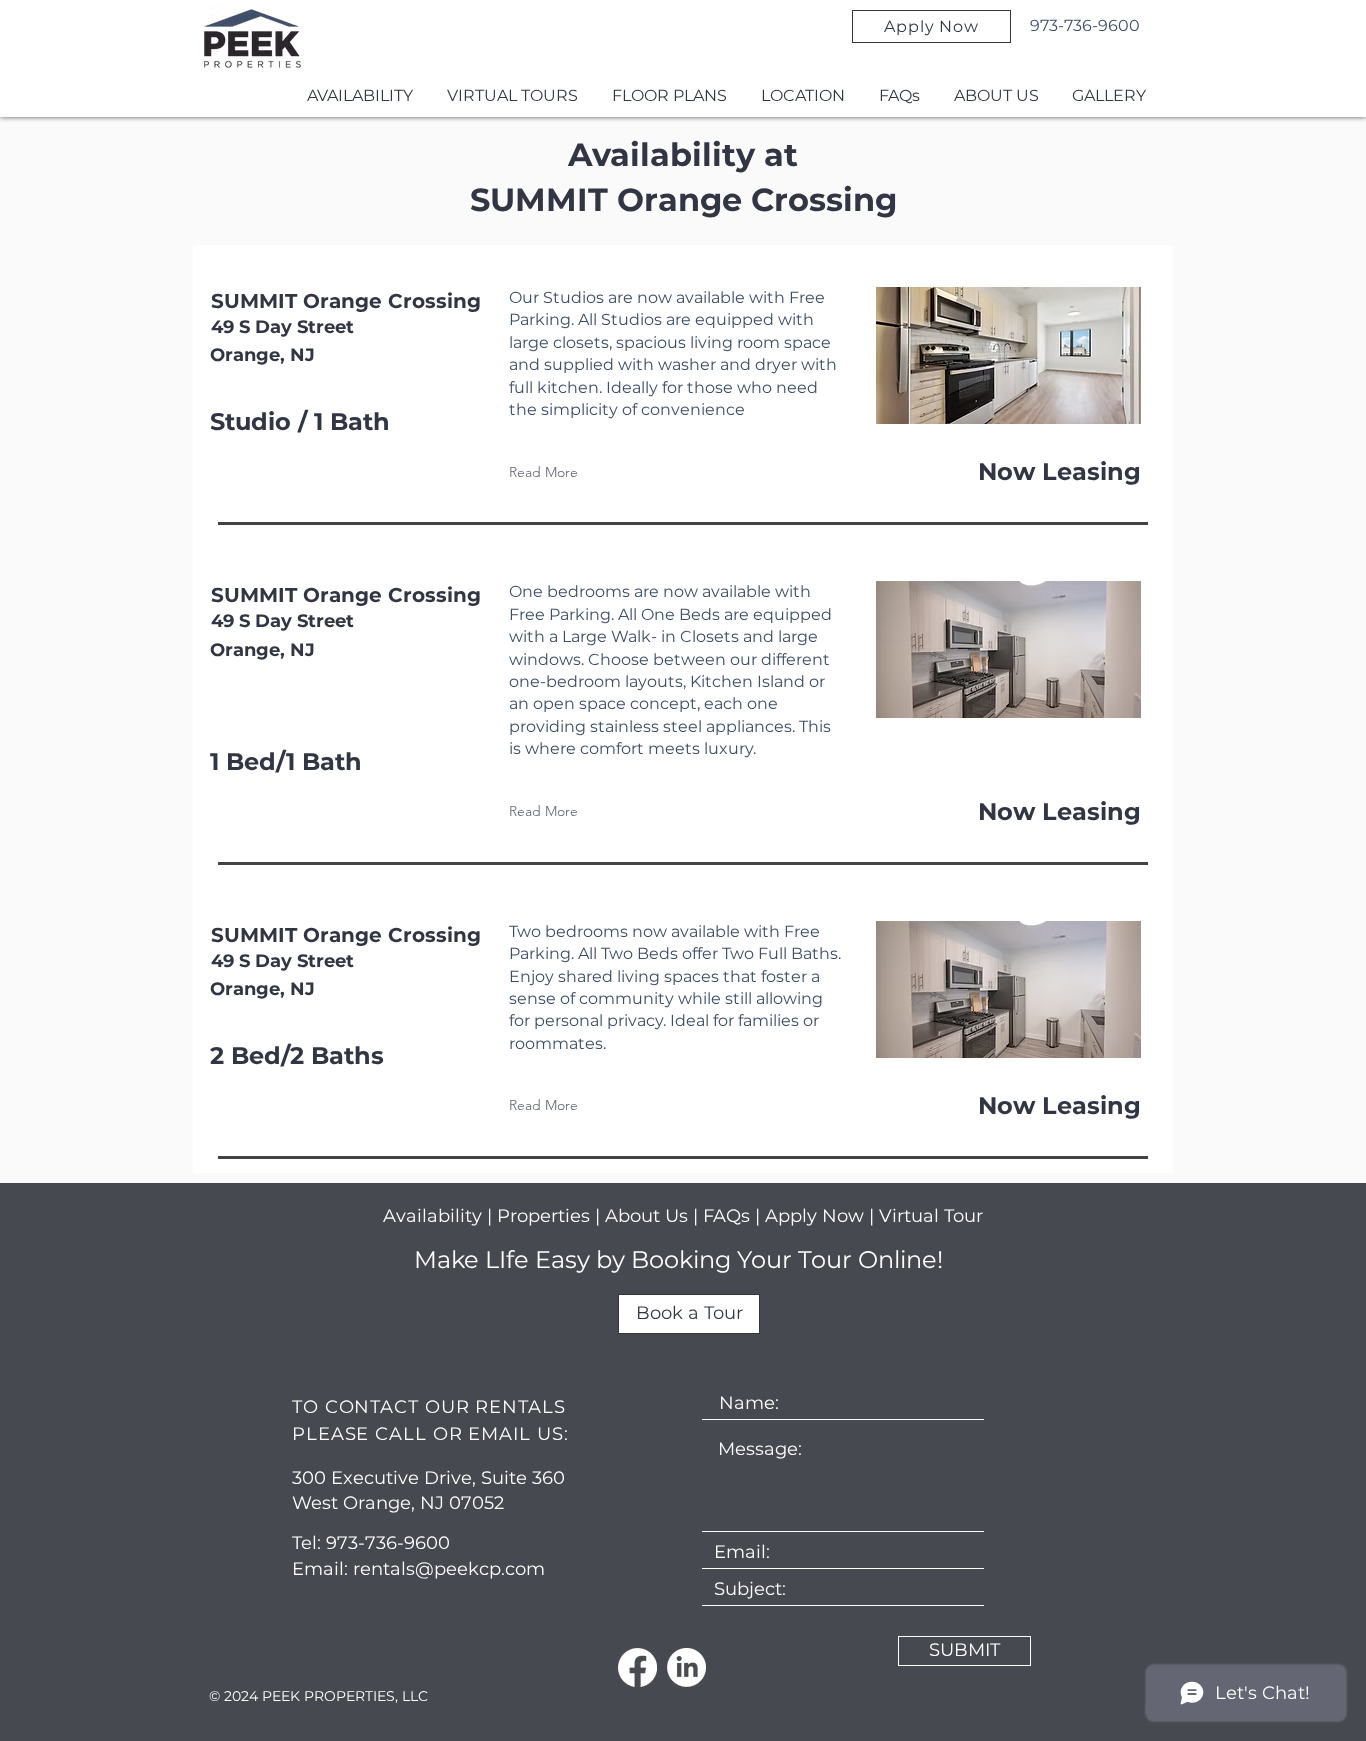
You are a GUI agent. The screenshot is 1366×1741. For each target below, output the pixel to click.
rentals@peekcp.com (449, 1569)
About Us (646, 1216)
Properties (546, 1216)
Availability (432, 1216)
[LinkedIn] (686, 1667)
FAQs (729, 1216)
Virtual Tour (931, 1216)
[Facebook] (637, 1667)
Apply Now (814, 1216)
